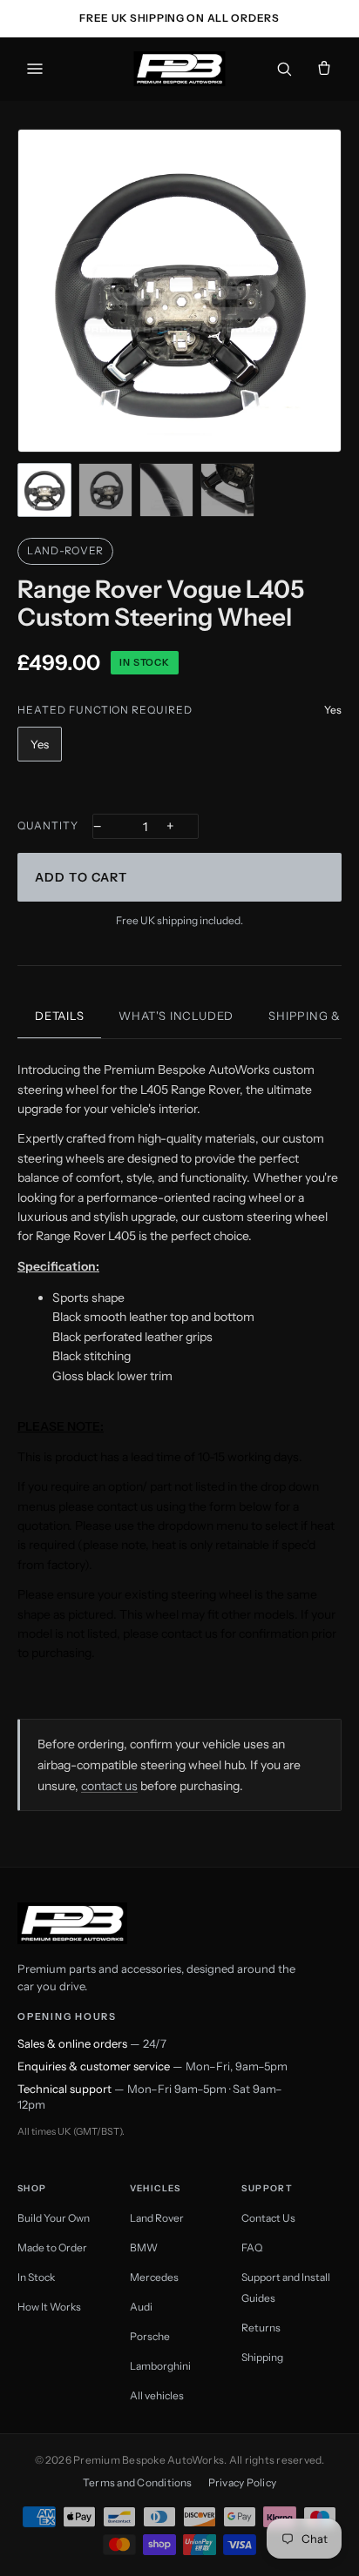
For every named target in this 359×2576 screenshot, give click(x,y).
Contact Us (268, 2218)
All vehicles (157, 2395)
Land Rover (157, 2218)
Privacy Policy (242, 2482)
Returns (261, 2328)
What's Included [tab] (176, 1016)
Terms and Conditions (138, 2482)
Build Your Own (54, 2218)
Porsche (150, 2336)
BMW (144, 2247)
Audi (141, 2307)
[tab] (44, 490)
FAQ (252, 2247)
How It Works (49, 2307)
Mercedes (154, 2277)
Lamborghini (160, 2366)
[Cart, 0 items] (324, 69)
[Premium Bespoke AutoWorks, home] (180, 69)
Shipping (262, 2357)
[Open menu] (35, 69)
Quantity (48, 825)
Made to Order (52, 2247)
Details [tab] (59, 1016)
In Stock (36, 2277)
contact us (109, 1786)
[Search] (284, 69)
